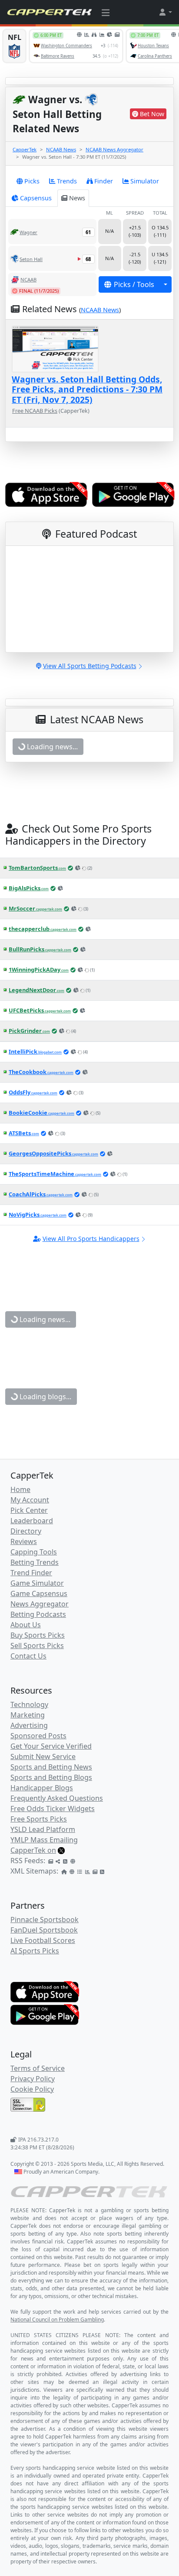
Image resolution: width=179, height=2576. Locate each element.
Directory (26, 1531)
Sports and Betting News (51, 1767)
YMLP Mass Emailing (44, 1840)
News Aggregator (40, 1604)
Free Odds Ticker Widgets (53, 1809)
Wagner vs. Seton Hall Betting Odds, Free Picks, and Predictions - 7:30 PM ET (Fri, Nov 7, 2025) (87, 389)
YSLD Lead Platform (43, 1829)
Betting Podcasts (38, 1614)
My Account (30, 1500)
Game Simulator (37, 1583)
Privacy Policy (33, 2079)
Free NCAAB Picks (35, 411)
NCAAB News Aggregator (114, 149)
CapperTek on (33, 1850)
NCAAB (28, 279)
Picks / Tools (134, 284)
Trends (67, 181)
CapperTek (25, 149)
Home (20, 1489)
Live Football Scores (43, 1940)
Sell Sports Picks (37, 1646)
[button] (165, 12)
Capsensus (36, 198)
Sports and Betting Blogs (51, 1777)
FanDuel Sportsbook (44, 1930)
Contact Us (28, 1656)
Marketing (28, 1715)
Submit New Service (43, 1757)
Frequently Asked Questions (57, 1798)
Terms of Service (38, 2068)
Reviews (24, 1541)
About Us (26, 1625)
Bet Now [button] (152, 114)
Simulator (145, 181)
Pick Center (29, 1510)
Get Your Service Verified (51, 1746)
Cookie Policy (32, 2089)
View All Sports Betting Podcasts (90, 666)
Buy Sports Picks (38, 1635)
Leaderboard (32, 1521)
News (77, 198)
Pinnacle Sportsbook (45, 1920)
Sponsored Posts (38, 1736)
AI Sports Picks (35, 1951)
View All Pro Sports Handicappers (91, 1239)
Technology (29, 1704)
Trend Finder (31, 1573)
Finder (104, 181)
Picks (32, 181)
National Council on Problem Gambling (57, 2320)
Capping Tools (34, 1552)
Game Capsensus (39, 1593)
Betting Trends (35, 1562)
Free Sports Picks (39, 1819)
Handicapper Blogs (42, 1788)
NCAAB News (61, 149)
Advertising (29, 1725)
